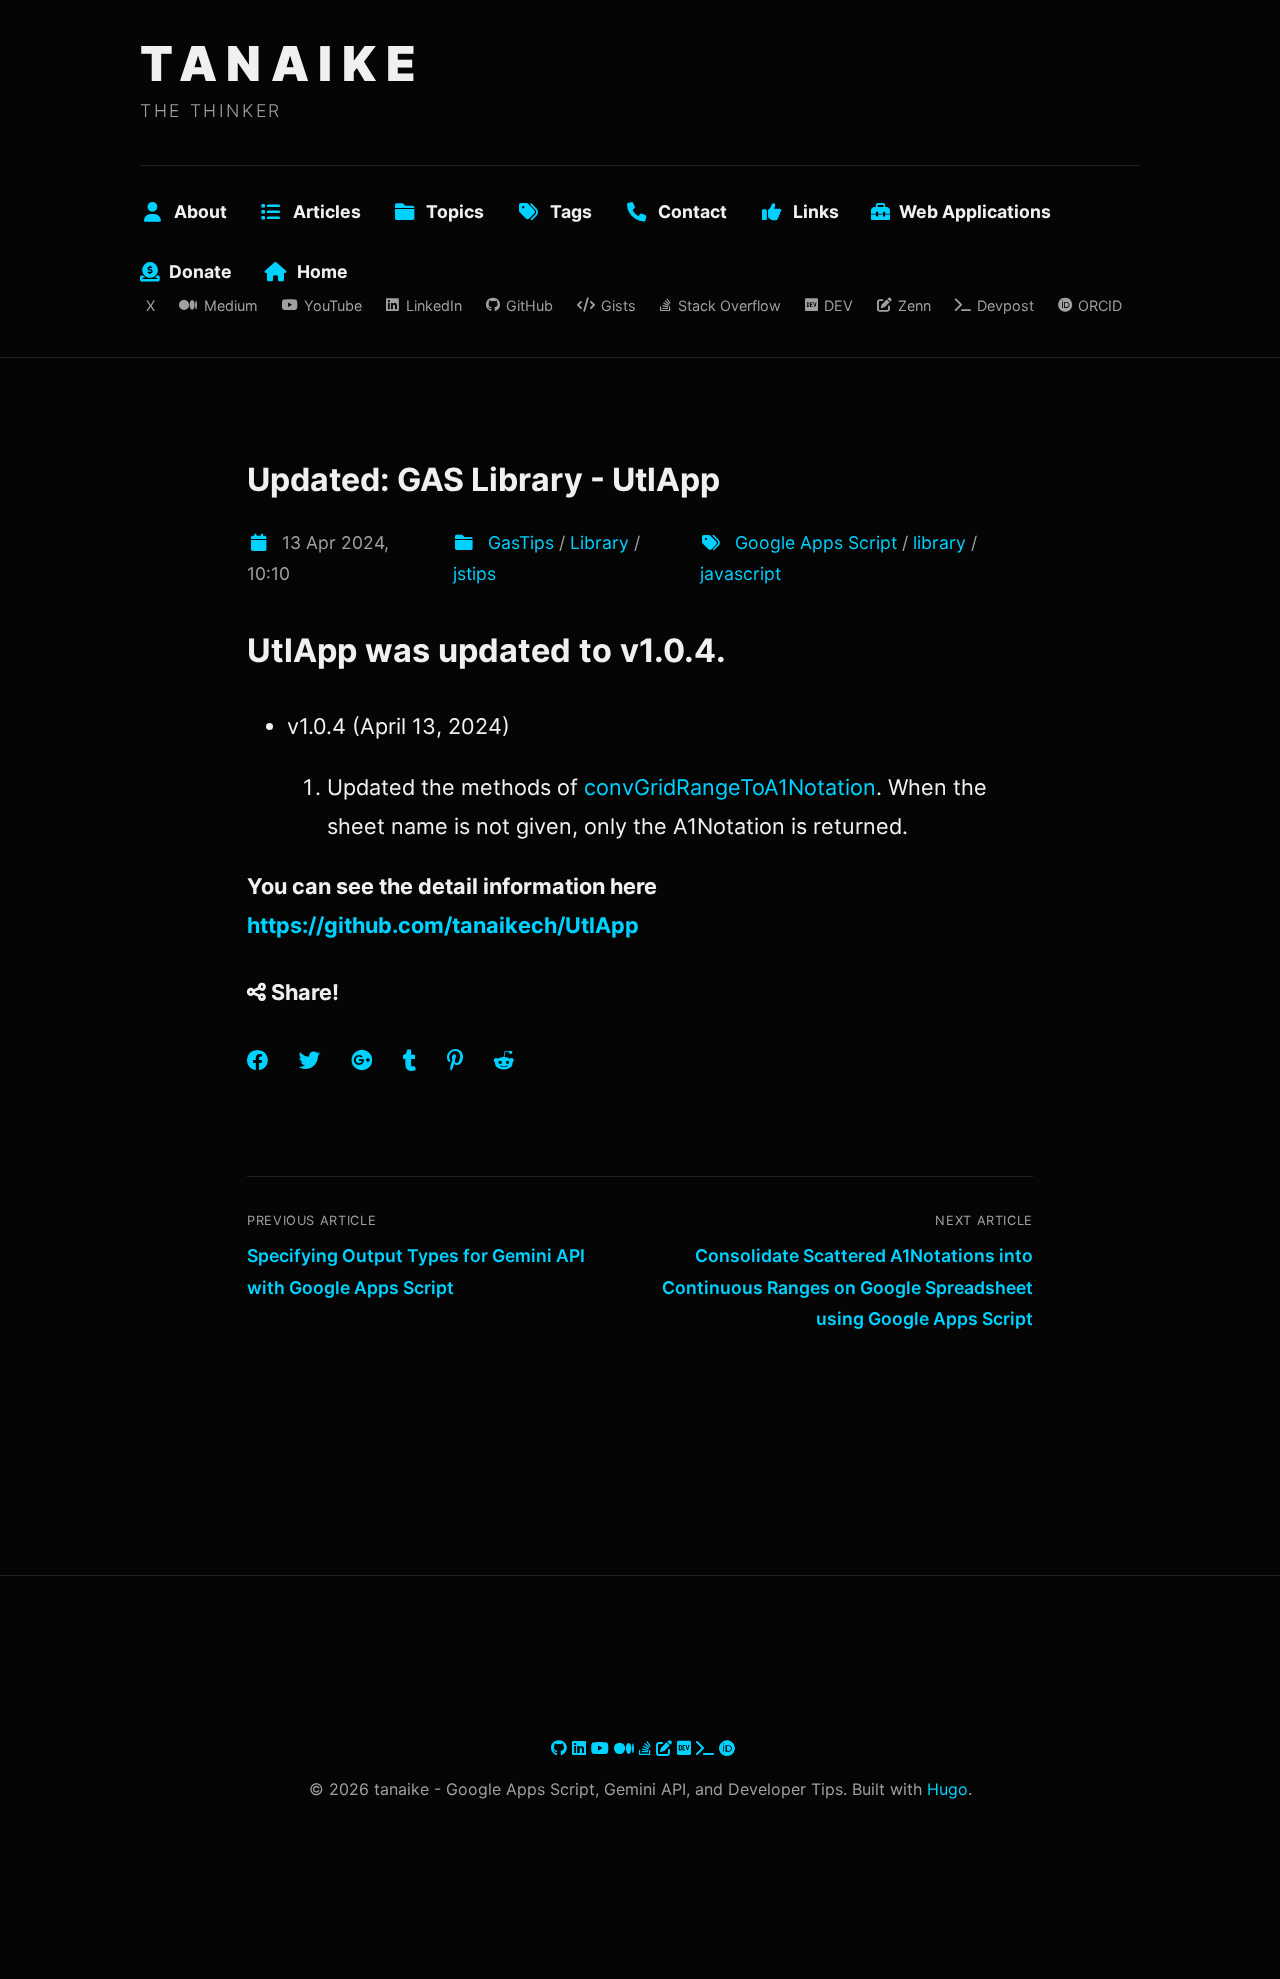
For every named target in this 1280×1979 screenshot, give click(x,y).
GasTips (521, 542)
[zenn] (666, 1748)
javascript (740, 573)
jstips (474, 573)
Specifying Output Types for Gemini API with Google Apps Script (416, 1271)
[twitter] (548, 1748)
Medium (230, 305)
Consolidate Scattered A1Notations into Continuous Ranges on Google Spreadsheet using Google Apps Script (847, 1287)
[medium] (626, 1748)
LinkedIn (433, 305)
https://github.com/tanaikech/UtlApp (443, 925)
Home (322, 271)
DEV (838, 305)
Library (599, 542)
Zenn (914, 305)
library (939, 542)
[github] (561, 1748)
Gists (618, 305)
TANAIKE (282, 63)
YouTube (333, 305)
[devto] (686, 1748)
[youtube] (602, 1748)
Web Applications (975, 211)
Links (816, 211)
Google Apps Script (816, 542)
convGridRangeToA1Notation (730, 787)
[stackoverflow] (647, 1748)
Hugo (947, 1789)
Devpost (1005, 305)
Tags (571, 211)
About (200, 211)
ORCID (1100, 305)
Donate (200, 271)
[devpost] (707, 1748)
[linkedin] (581, 1748)
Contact (692, 211)
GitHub (529, 305)
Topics (455, 211)
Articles (327, 211)
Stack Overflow (729, 305)
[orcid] (727, 1748)
